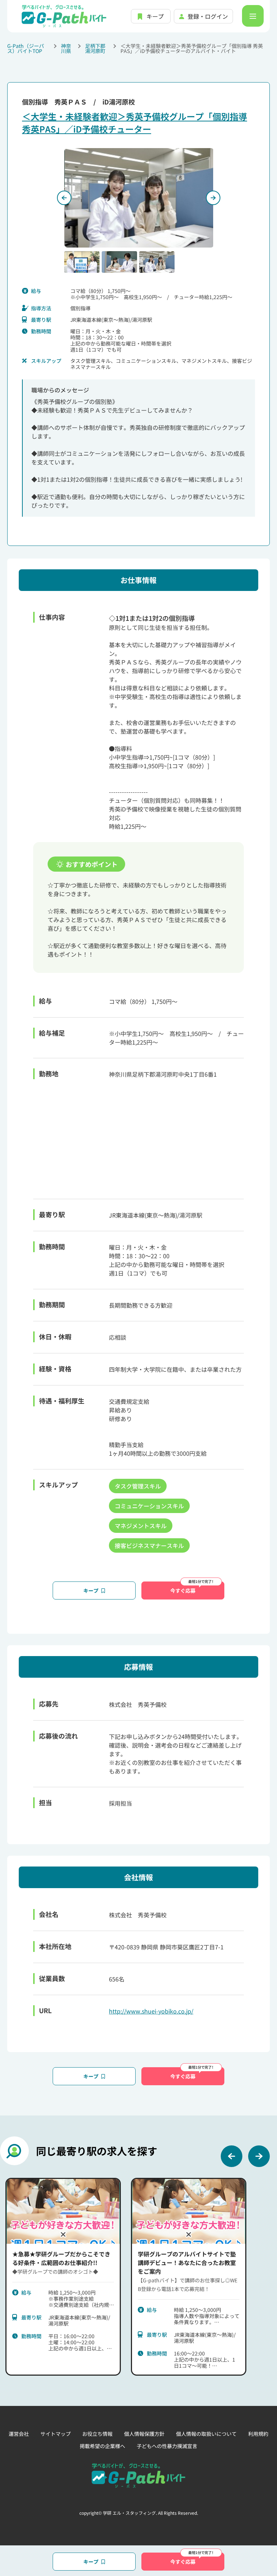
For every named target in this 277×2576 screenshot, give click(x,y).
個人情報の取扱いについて (206, 2434)
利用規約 (258, 2434)
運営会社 (19, 2434)
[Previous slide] (64, 198)
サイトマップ (56, 2434)
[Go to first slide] (213, 198)
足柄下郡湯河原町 (95, 48)
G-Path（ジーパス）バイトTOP (26, 48)
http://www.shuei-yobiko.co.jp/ (151, 2011)
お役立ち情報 (97, 2434)
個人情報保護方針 (144, 2434)
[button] (82, 262)
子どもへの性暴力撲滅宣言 (167, 2446)
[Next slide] (259, 2156)
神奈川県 (66, 48)
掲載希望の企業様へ (102, 2446)
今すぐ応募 (183, 1590)
